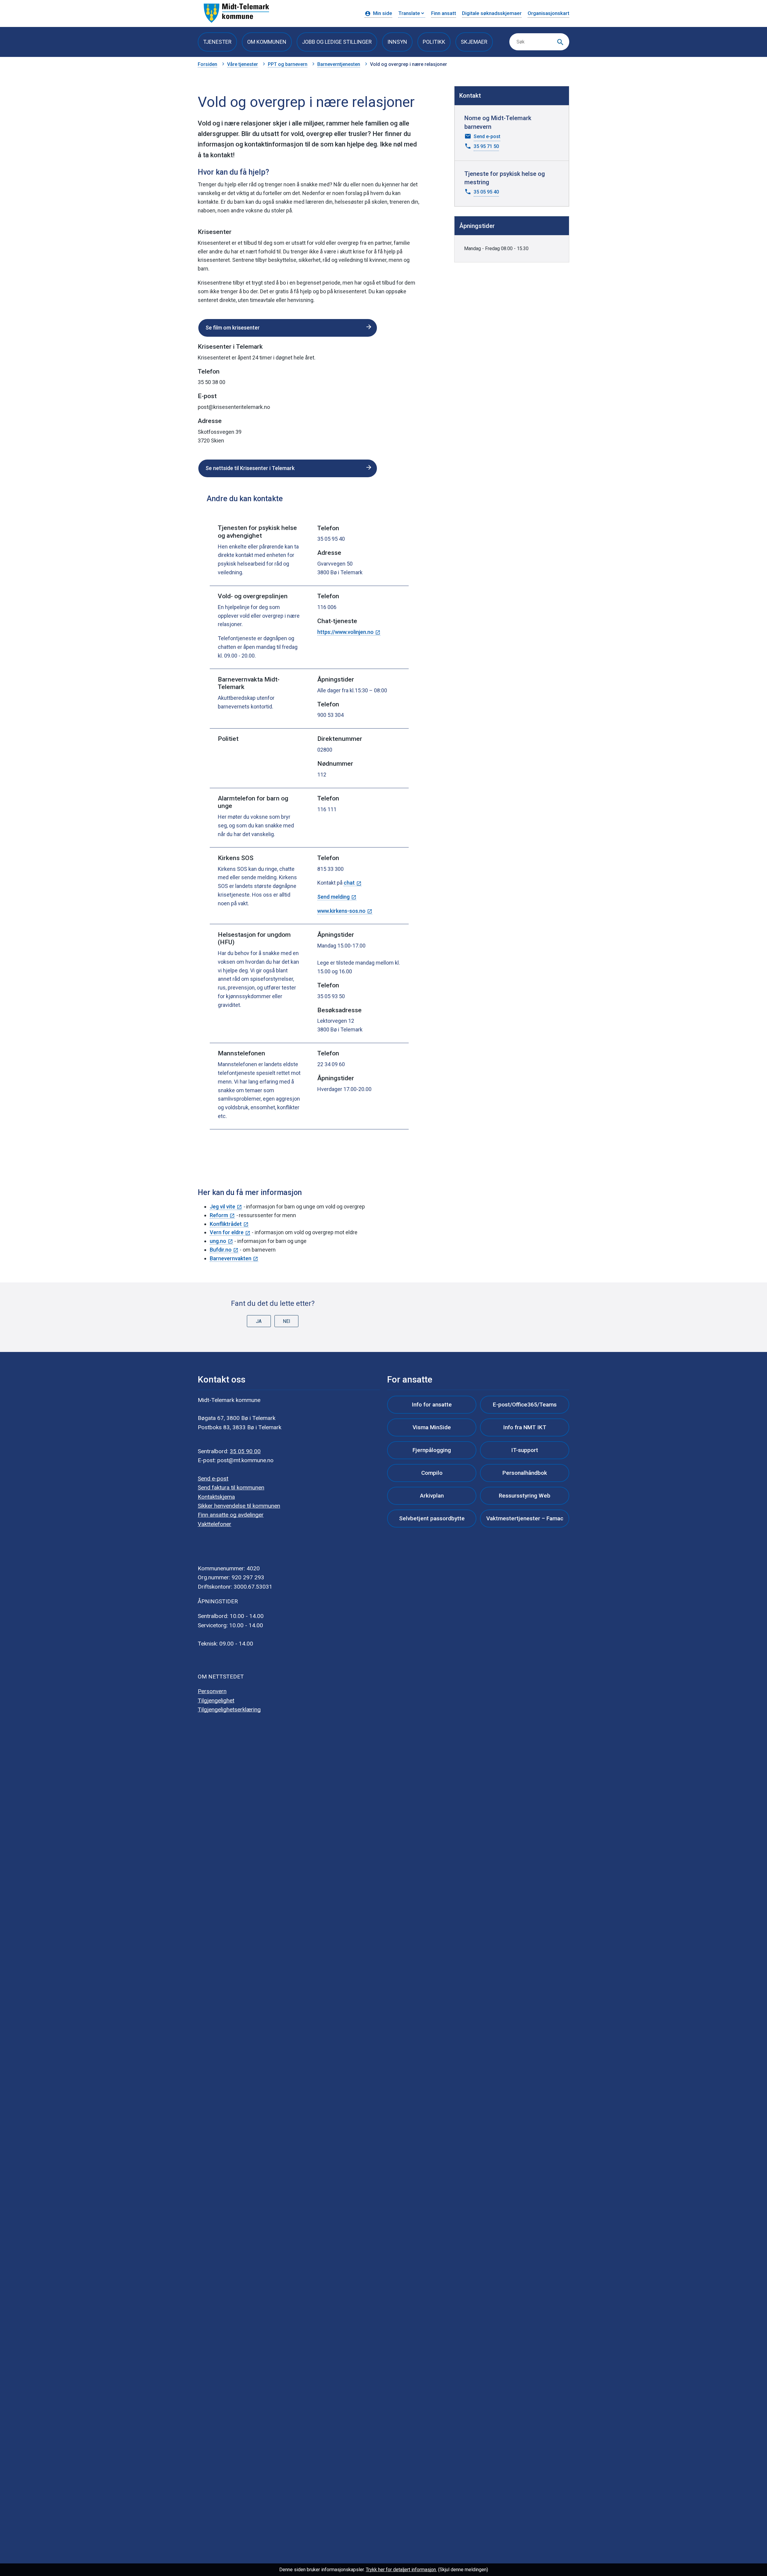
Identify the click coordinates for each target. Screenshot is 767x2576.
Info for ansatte (432, 1405)
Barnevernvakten (231, 1258)
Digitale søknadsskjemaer (492, 13)
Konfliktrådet (226, 1224)
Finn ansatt (444, 13)
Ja (259, 1321)
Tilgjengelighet (216, 1701)
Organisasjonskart (548, 13)
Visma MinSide (432, 1427)
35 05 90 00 (245, 1451)
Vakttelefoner (215, 1524)
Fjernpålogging (432, 1450)
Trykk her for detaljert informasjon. (401, 2570)
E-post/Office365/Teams (525, 1405)
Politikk (434, 42)
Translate (409, 13)
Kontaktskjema (216, 1497)
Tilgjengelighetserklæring (229, 1709)
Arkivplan (432, 1496)
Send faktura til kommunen (231, 1488)
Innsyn (397, 42)
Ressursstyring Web (525, 1496)
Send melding (333, 897)
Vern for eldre (227, 1232)
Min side (383, 13)
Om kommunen (267, 42)
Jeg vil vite (222, 1207)
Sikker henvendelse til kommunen (239, 1506)
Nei (287, 1321)
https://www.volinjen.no (345, 632)
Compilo (432, 1473)
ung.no (218, 1241)
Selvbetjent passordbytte (432, 1518)
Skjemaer (474, 42)
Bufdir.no (221, 1250)
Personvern (212, 1691)
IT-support (525, 1450)
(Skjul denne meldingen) (463, 2570)
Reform (219, 1215)
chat (349, 883)
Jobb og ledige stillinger (337, 42)
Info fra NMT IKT (525, 1427)
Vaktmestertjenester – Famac (525, 1518)
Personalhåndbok (525, 1473)
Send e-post (213, 1479)
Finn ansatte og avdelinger (231, 1515)
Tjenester (217, 42)
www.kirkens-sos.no (341, 911)
